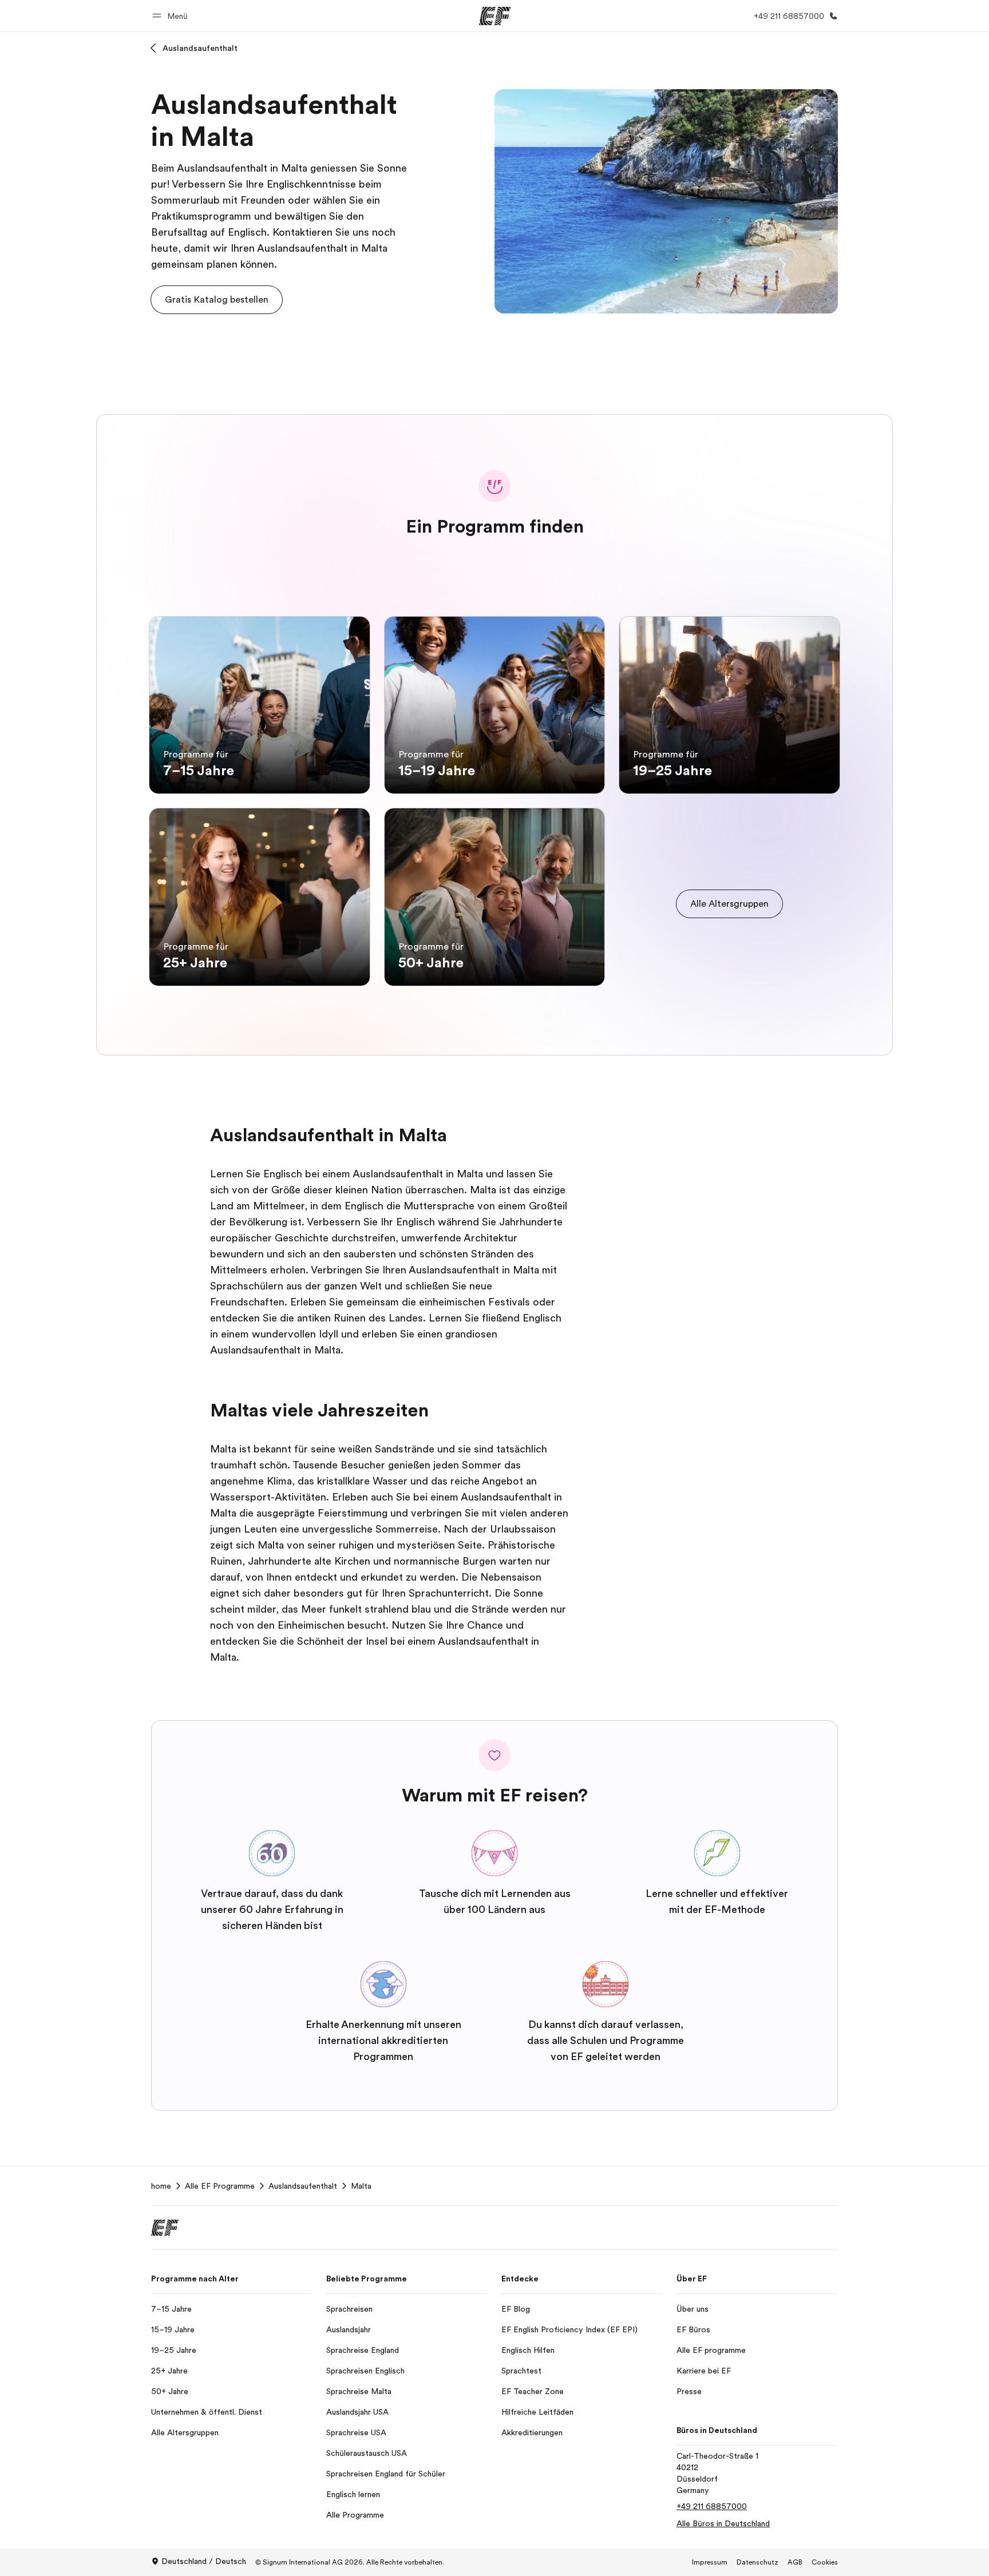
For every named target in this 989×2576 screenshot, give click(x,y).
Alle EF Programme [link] (220, 2186)
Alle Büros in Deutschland (723, 2523)
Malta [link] (361, 2186)
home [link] (161, 2186)
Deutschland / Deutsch (204, 2561)
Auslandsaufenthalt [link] (303, 2186)
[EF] (495, 16)
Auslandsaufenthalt (200, 48)
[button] (172, 16)
